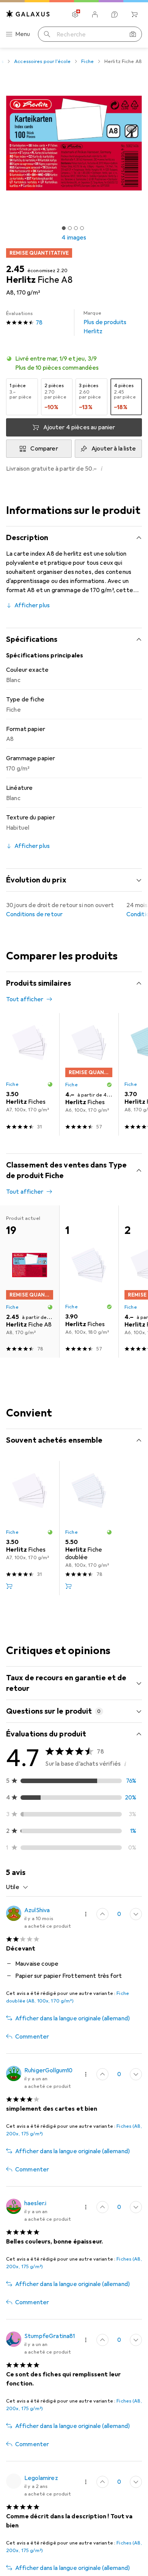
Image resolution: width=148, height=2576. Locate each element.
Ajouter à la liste (114, 449)
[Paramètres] (75, 14)
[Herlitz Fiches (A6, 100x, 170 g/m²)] (89, 1074)
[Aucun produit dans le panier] (134, 14)
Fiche (87, 61)
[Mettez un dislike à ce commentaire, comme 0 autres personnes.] (136, 1914)
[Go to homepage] (28, 14)
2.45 (15, 269)
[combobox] (17, 1887)
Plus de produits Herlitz (105, 323)
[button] (74, 363)
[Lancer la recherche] (47, 34)
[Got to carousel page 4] (82, 228)
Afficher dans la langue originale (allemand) (72, 2018)
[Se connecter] (95, 14)
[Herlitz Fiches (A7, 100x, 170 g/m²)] (30, 1074)
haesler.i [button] (35, 2203)
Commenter (32, 2037)
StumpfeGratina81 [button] (50, 2336)
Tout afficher (25, 999)
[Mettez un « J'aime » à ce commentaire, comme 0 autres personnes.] (102, 1914)
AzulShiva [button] (37, 1910)
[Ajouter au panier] (9, 1586)
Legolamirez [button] (41, 2478)
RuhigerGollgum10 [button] (49, 2070)
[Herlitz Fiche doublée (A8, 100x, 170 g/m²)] (89, 1528)
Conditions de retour (34, 914)
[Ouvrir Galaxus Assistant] (115, 14)
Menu (23, 34)
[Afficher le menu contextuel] (86, 1914)
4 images (74, 238)
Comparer (44, 449)
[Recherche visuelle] (133, 34)
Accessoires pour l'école (42, 61)
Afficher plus (32, 605)
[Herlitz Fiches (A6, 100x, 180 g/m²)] (89, 1282)
